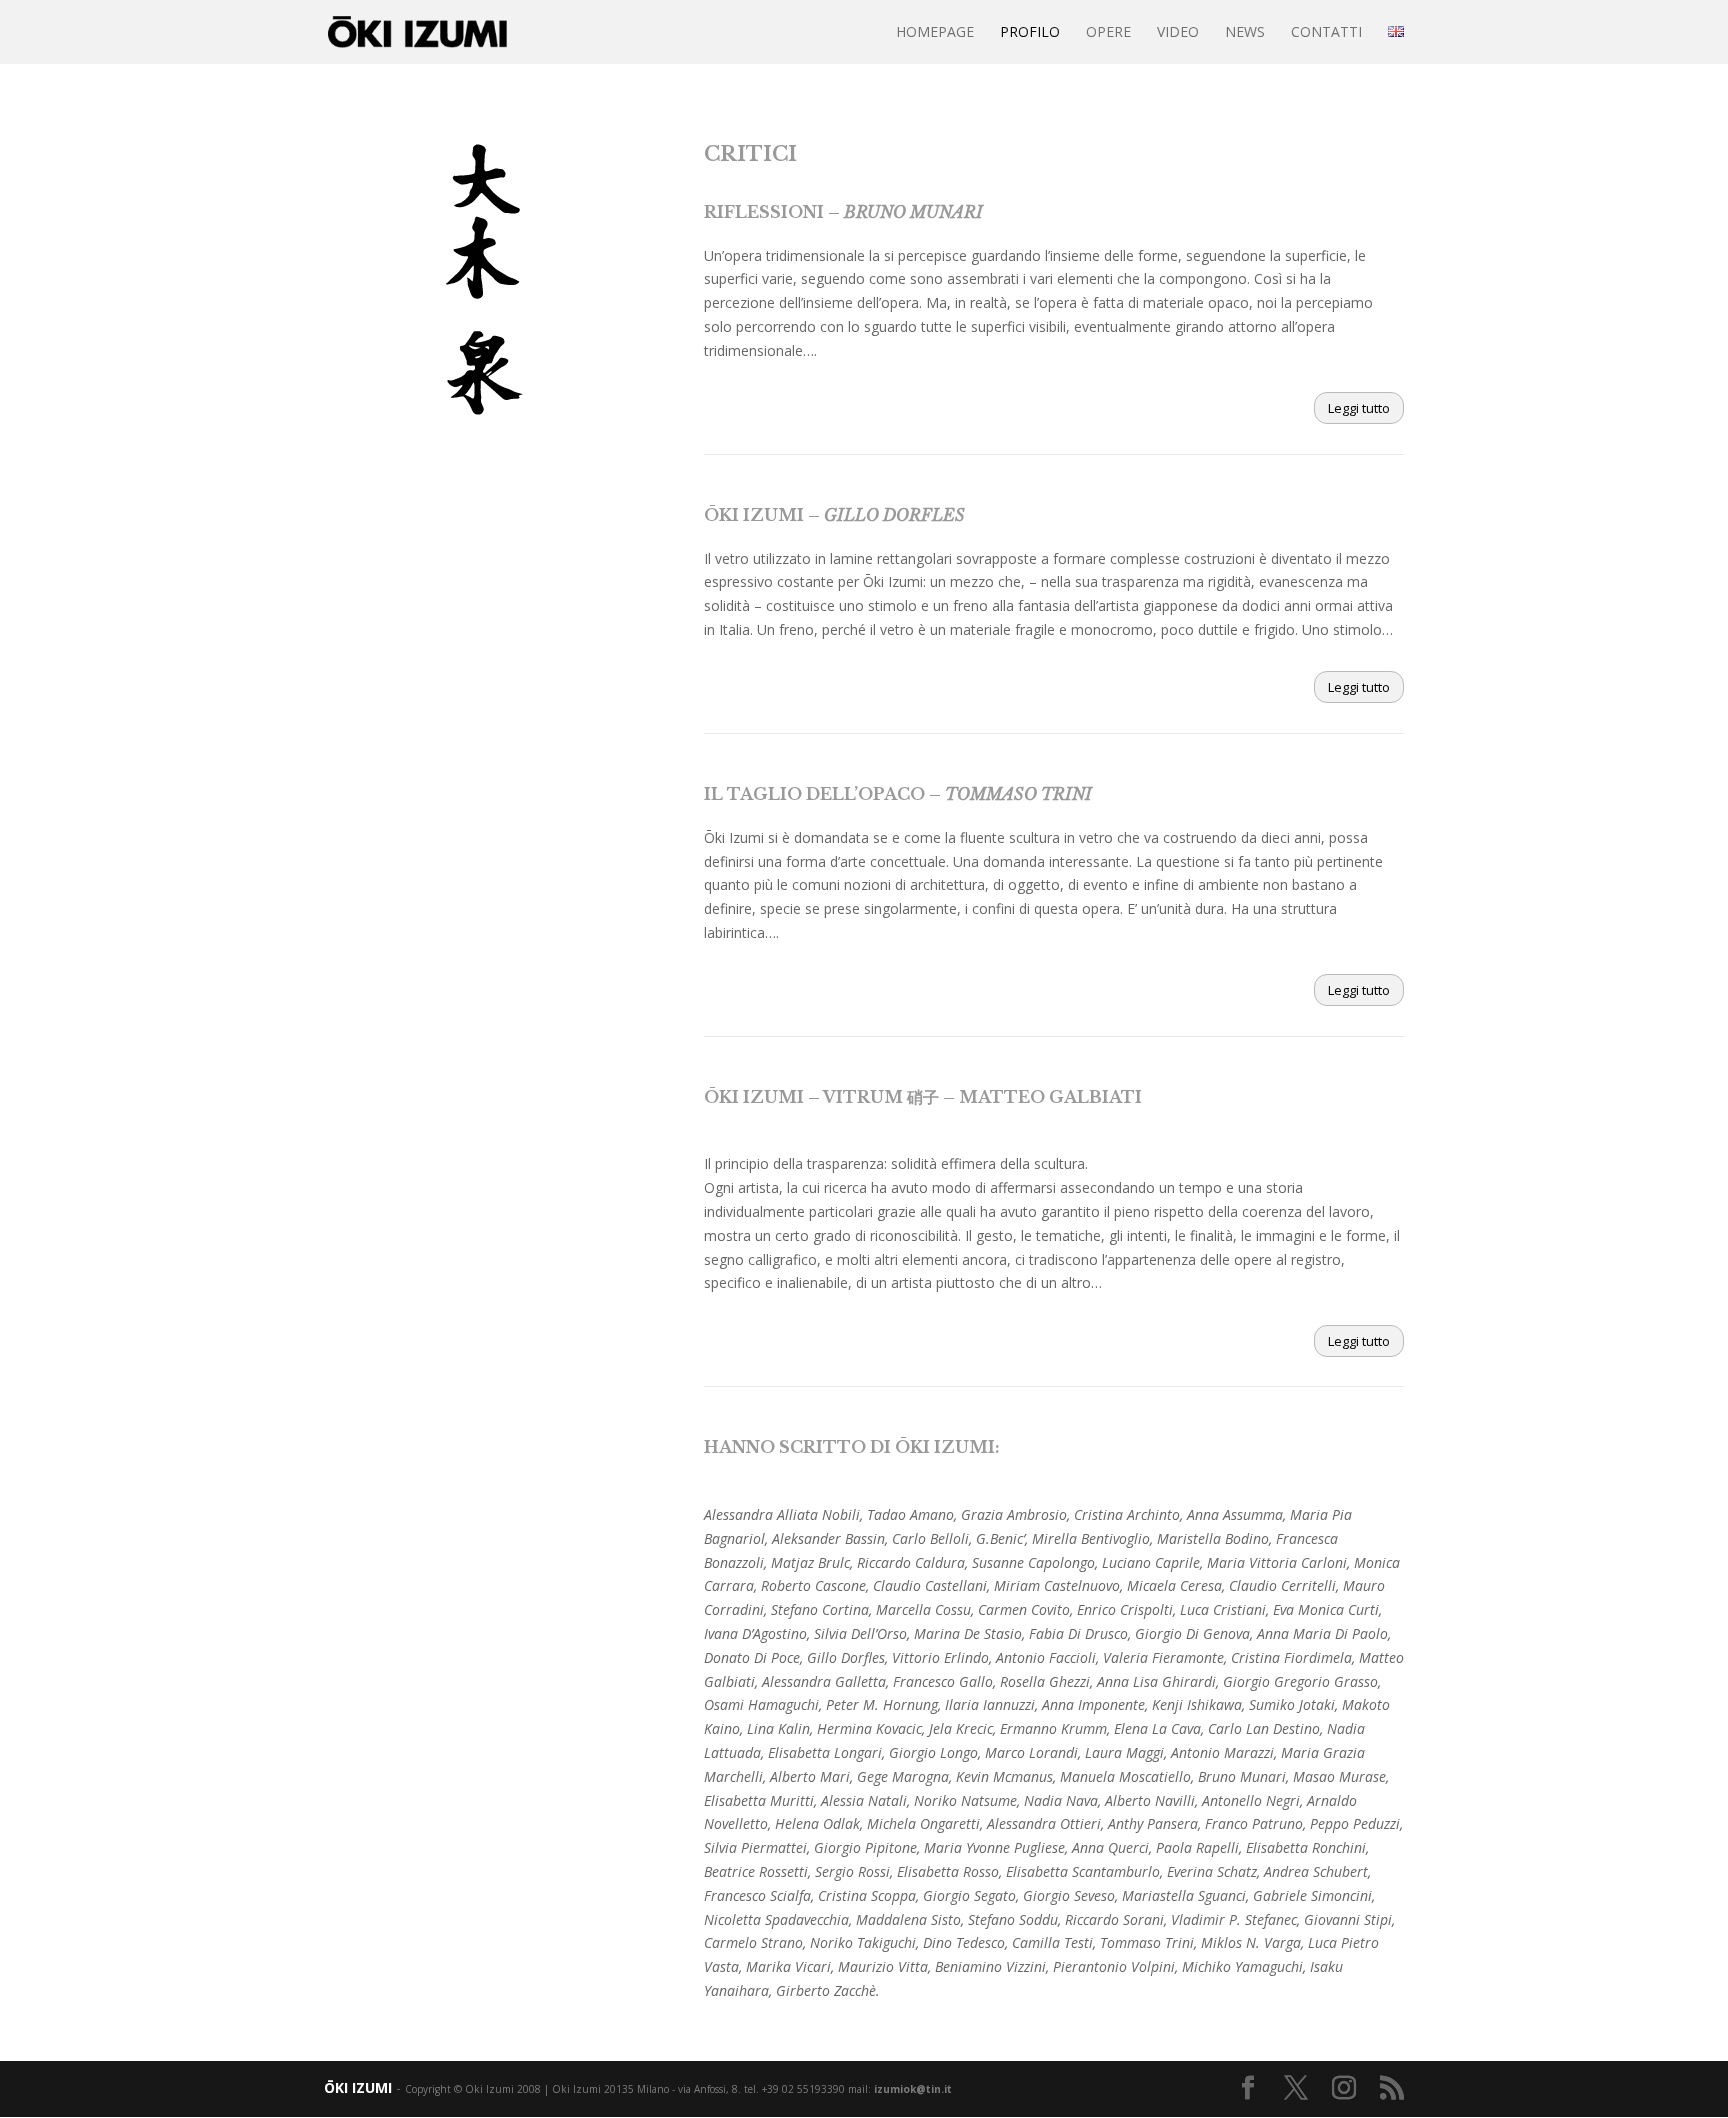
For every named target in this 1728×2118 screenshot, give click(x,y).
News (1245, 33)
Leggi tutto (1359, 408)
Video (1178, 33)
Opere (1108, 33)
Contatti (1326, 33)
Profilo (1030, 33)
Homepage (935, 33)
